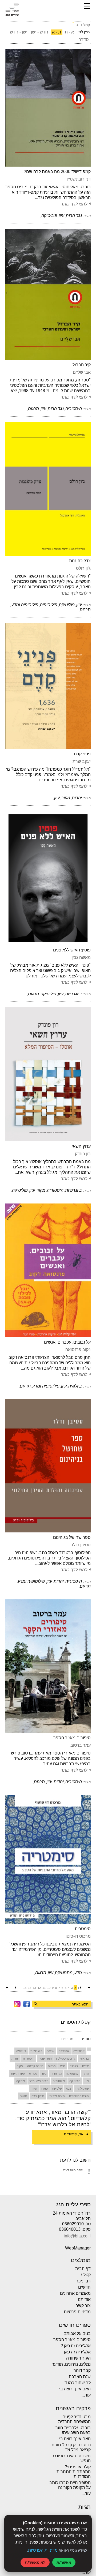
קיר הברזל (82, 365)
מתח (86, 2073)
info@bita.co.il (77, 2236)
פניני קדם (82, 754)
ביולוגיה (21, 2051)
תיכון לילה (38, 2096)
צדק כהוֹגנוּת (80, 561)
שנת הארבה (80, 2377)
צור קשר (83, 2306)
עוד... (86, 2395)
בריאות (84, 2058)
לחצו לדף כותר (74, 204)
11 (44, 1988)
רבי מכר (83, 2281)
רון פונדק (83, 1154)
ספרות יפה (18, 2073)
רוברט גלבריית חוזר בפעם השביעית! (73, 2430)
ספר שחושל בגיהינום (72, 1537)
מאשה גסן (81, 957)
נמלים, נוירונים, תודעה (71, 2364)
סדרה (84, 40)
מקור (20, 2066)
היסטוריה (29, 2058)
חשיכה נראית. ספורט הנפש (72, 2458)
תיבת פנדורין (57, 2096)
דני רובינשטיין (79, 179)
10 (49, 1988)
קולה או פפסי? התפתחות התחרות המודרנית (74, 2472)
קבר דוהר (82, 2370)
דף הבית (83, 2269)
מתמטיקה (72, 2073)
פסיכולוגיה (82, 2088)
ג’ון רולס (83, 568)
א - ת (69, 32)
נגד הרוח (56, 2073)
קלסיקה (57, 2088)
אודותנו (84, 2299)
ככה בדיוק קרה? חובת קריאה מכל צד (71, 2447)
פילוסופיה (59, 2081)
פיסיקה (21, 2081)
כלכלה (74, 2066)
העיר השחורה (78, 2358)
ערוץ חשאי (81, 1146)
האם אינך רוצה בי (75, 2389)
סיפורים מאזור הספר (72, 1738)
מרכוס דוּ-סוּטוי (78, 1936)
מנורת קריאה (35, 2066)
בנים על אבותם (77, 2333)
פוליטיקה (75, 2081)
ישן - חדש (19, 32)
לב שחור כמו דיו (77, 2383)
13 (34, 1988)
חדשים (84, 2287)
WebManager (78, 2248)
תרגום (23, 2096)
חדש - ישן (40, 32)
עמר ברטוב (81, 1745)
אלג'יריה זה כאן (77, 2352)
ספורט (33, 2073)
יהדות (15, 2058)
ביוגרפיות (36, 2051)
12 (39, 1988)
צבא (69, 2088)
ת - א (57, 32)
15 (25, 1988)
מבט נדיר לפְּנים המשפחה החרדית (74, 2419)
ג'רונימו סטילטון (66, 2058)
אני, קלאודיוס (74, 2134)
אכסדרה (64, 2051)
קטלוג (86, 2275)
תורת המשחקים (79, 2096)
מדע (63, 2066)
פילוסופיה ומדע (39, 2081)
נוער (44, 2073)
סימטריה (83, 1929)
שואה (45, 2088)
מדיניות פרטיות (77, 2312)
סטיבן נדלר (81, 1545)
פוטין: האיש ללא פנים (72, 950)
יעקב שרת (82, 761)
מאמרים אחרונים (75, 2293)
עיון (87, 2081)
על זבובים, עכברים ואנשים (67, 1342)
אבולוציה (79, 2051)
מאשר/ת (64, 2562)
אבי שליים (82, 372)
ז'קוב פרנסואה (78, 1350)
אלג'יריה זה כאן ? (76, 2346)
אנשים (51, 2051)
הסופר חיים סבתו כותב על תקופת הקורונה (70, 2485)
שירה (34, 2088)
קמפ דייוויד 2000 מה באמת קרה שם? (57, 172)
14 (30, 1988)
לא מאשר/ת (35, 2562)
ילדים (85, 2066)
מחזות (52, 2066)
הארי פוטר (45, 2058)
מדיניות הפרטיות (43, 2550)
